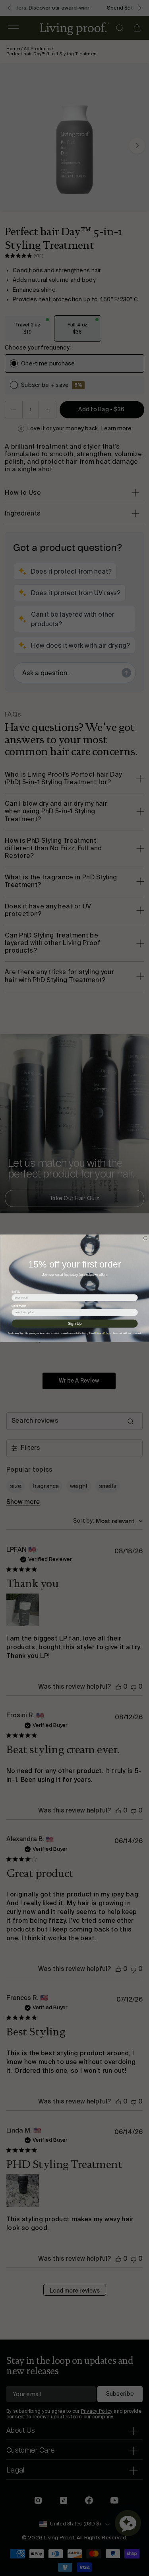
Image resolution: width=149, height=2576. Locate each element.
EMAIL (16, 1291)
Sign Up (75, 1323)
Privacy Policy (102, 1333)
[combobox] (73, 1312)
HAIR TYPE (19, 1306)
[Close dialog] (145, 1238)
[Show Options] (134, 1312)
